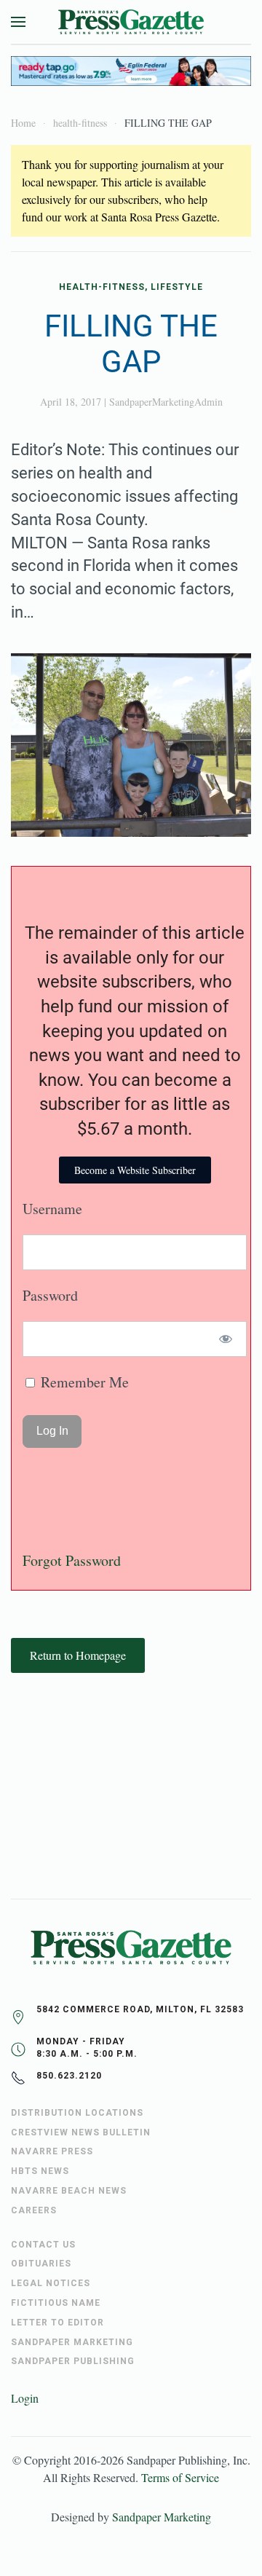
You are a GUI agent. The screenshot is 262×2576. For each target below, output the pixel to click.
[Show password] (226, 1339)
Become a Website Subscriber (135, 1170)
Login (25, 2398)
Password (50, 1295)
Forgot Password (72, 1560)
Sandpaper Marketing (162, 2517)
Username (52, 1209)
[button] (18, 22)
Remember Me (83, 1382)
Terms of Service (180, 2477)
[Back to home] (131, 22)
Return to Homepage (78, 1655)
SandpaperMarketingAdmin (166, 402)
